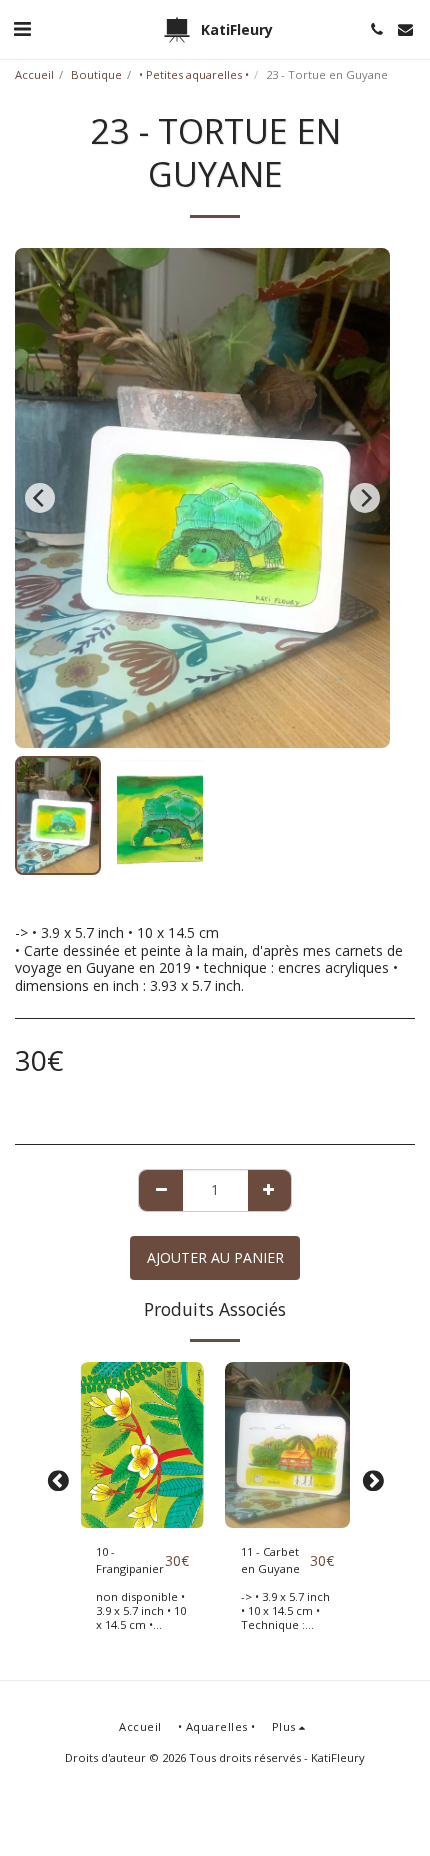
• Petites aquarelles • (194, 74)
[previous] (40, 498)
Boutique (96, 74)
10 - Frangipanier (130, 1560)
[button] (22, 28)
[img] (142, 1445)
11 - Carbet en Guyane (270, 1560)
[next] (365, 498)
